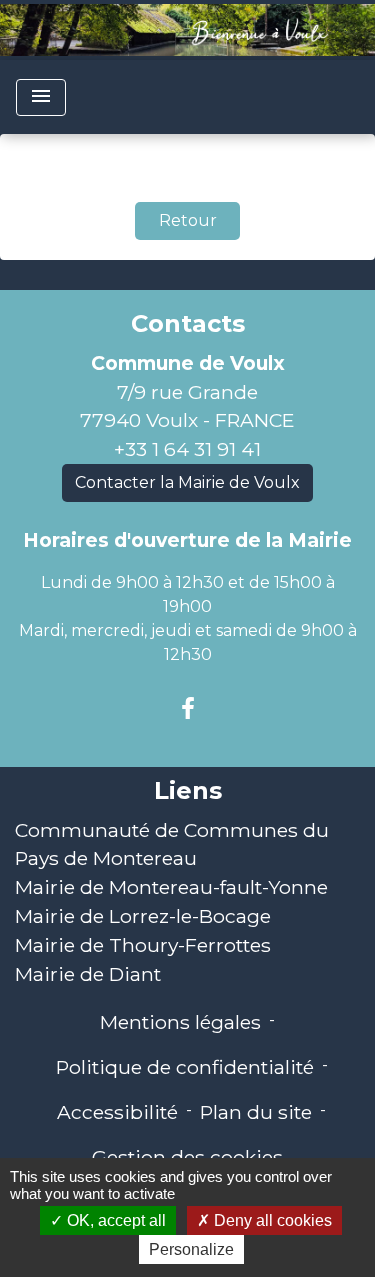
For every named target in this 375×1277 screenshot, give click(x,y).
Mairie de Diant (88, 974)
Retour (188, 220)
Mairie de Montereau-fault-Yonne (171, 887)
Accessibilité (117, 1112)
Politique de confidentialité (185, 1067)
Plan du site (256, 1112)
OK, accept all (114, 1220)
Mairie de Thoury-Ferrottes (143, 945)
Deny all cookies (271, 1220)
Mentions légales (180, 1022)
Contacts (188, 324)
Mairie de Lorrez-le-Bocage (143, 916)
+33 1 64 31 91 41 (187, 449)
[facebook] (188, 709)
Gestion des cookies (187, 1157)
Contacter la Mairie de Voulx (187, 482)
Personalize (191, 1249)
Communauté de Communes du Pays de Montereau (172, 844)
